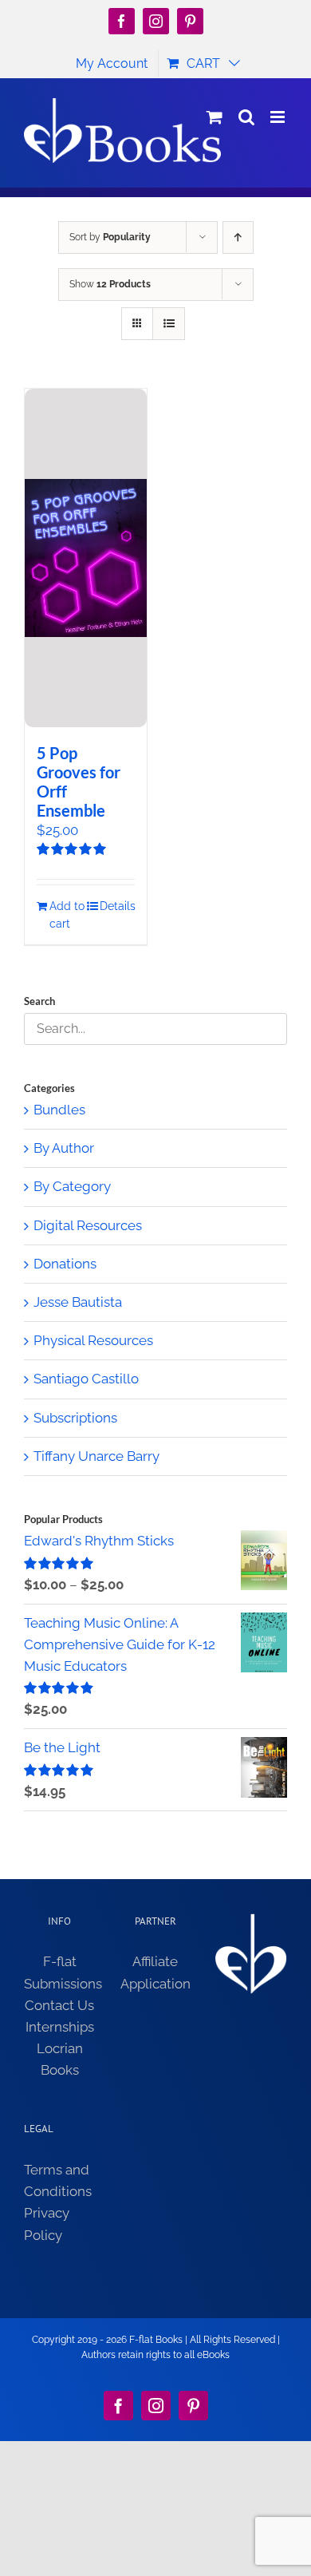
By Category (72, 1186)
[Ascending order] (238, 237)
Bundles (59, 1110)
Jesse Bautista (78, 1302)
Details (117, 906)
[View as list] (169, 324)
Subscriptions (75, 1418)
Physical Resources (93, 1340)
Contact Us (59, 2005)
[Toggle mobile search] (246, 117)
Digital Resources (88, 1225)
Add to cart (67, 915)
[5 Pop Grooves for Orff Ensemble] (86, 558)
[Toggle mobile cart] (215, 117)
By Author (64, 1148)
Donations (65, 1264)
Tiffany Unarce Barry (96, 1456)
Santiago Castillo (86, 1379)
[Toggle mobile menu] (279, 117)
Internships (60, 2027)
